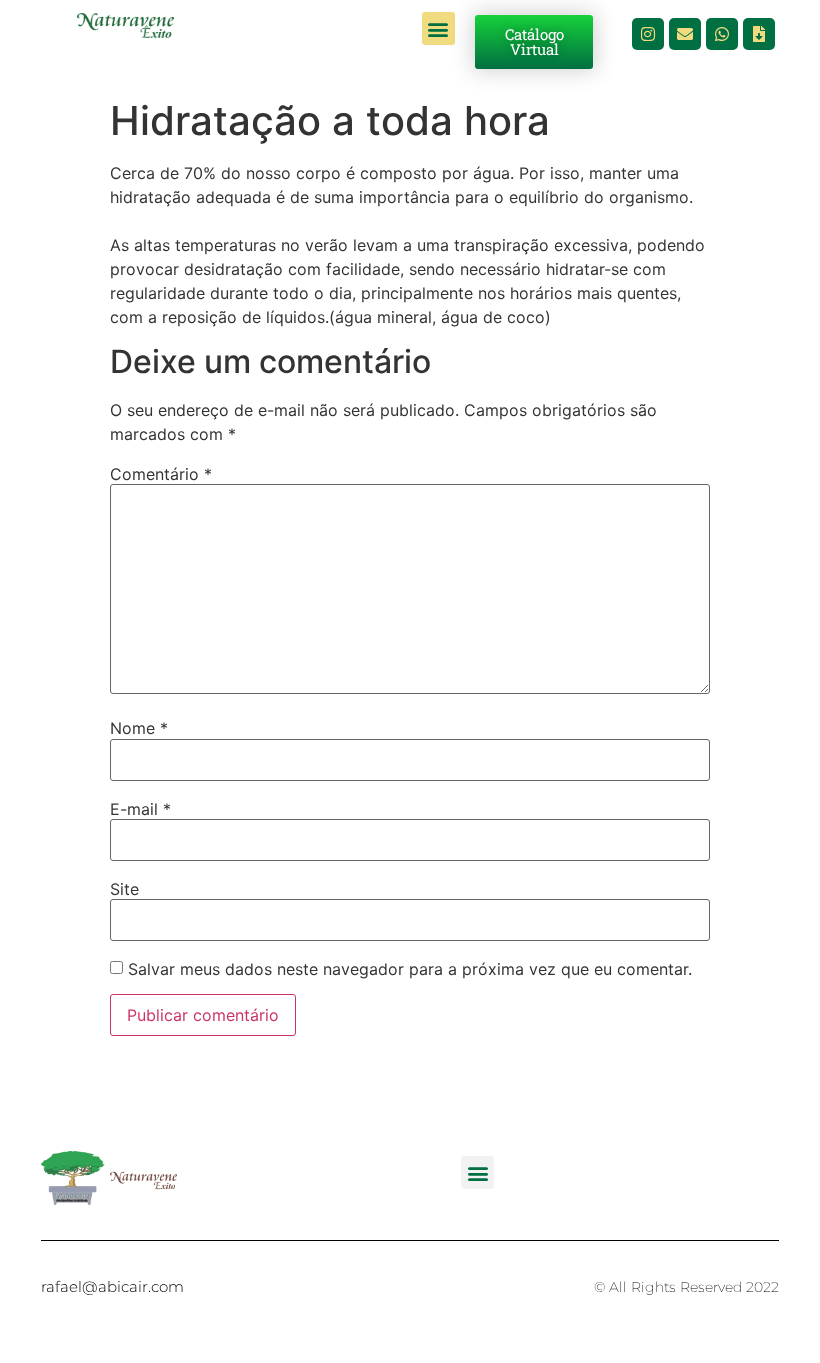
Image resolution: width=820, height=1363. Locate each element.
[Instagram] (648, 34)
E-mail (140, 809)
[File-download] (759, 34)
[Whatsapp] (722, 34)
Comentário (161, 474)
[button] (438, 28)
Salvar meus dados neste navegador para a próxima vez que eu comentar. (410, 969)
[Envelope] (685, 34)
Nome (139, 728)
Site (124, 889)
